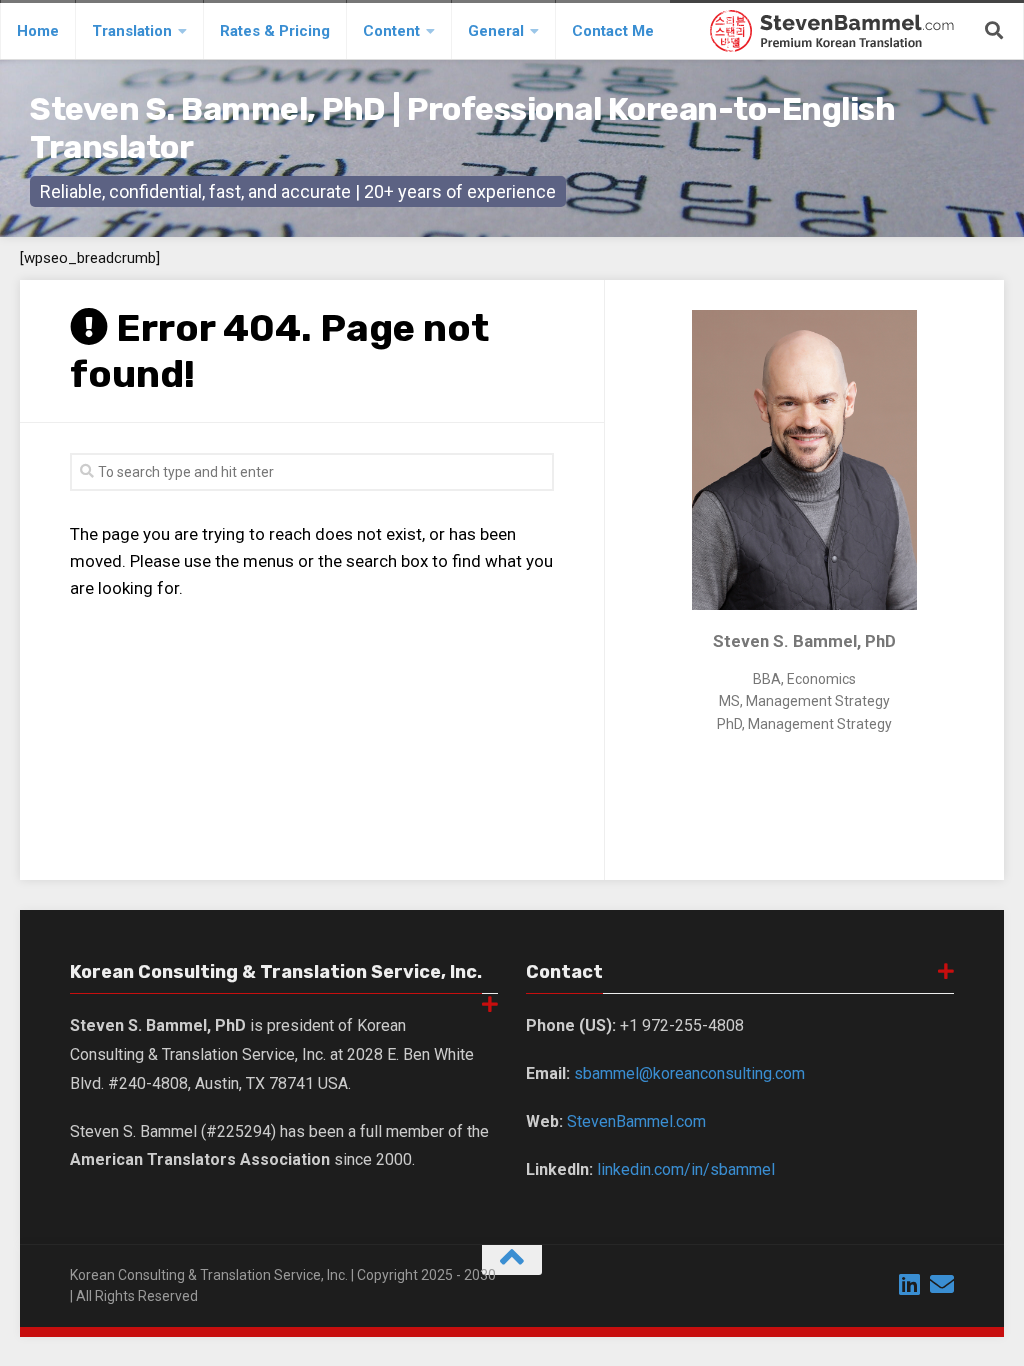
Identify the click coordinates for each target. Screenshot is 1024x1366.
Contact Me (613, 31)
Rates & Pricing (275, 31)
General (496, 31)
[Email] (942, 1284)
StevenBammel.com (636, 1121)
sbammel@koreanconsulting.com (689, 1073)
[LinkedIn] (910, 1284)
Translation (132, 31)
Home (38, 31)
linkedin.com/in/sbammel (686, 1169)
